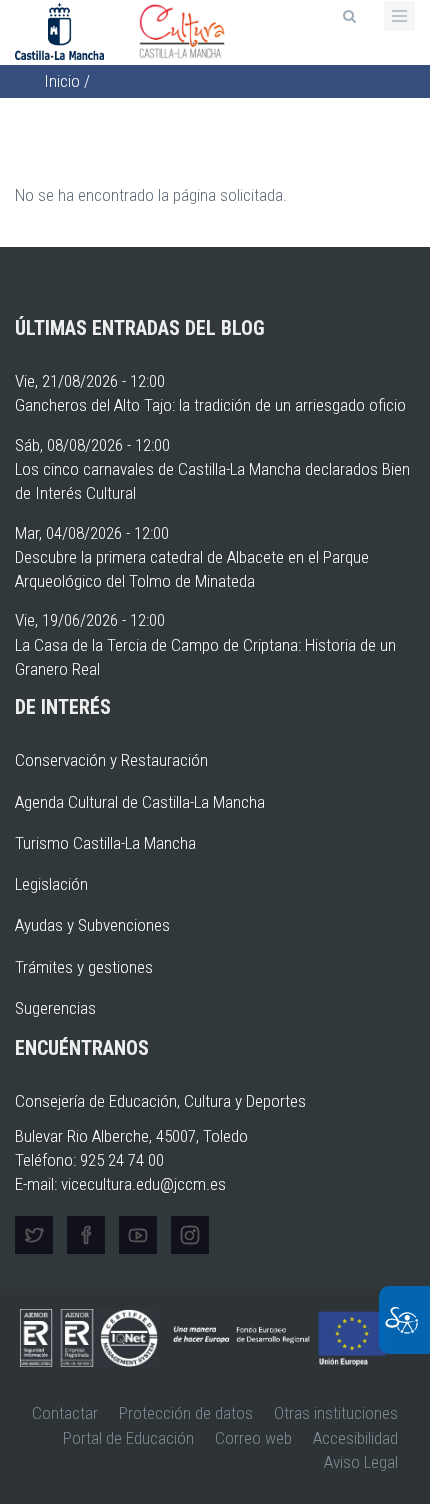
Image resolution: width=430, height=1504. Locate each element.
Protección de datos (186, 1413)
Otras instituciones (336, 1413)
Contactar (65, 1413)
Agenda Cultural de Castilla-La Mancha (140, 802)
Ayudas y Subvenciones (92, 925)
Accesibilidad (355, 1438)
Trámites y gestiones (84, 967)
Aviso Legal (361, 1462)
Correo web (253, 1438)
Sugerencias (55, 1008)
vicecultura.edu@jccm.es (143, 1184)
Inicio (62, 81)
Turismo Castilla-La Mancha (105, 843)
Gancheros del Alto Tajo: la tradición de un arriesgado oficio (210, 405)
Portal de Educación (128, 1438)
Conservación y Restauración (111, 760)
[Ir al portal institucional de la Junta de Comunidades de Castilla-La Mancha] (61, 30)
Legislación (51, 884)
